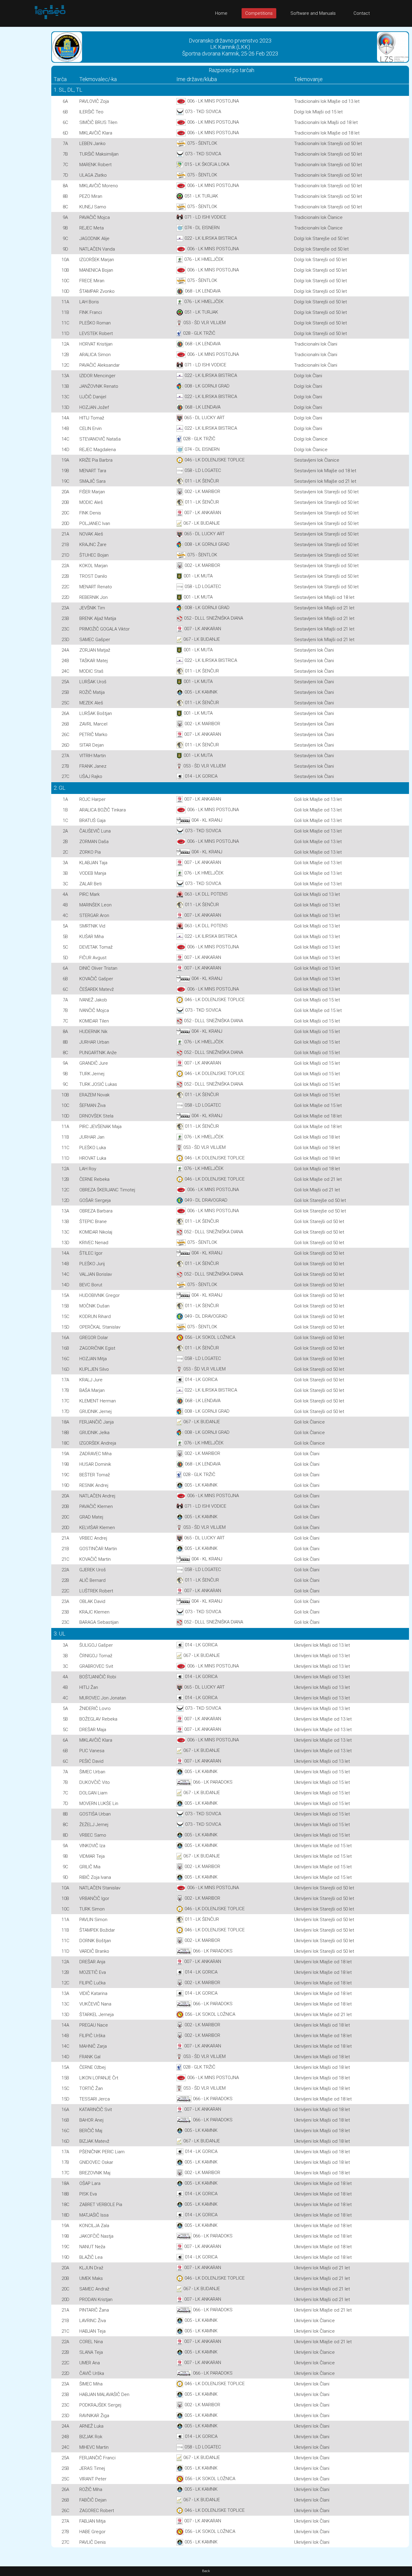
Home (221, 13)
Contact (362, 13)
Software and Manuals (313, 13)
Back (206, 2571)
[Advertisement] (24, 117)
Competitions (259, 13)
